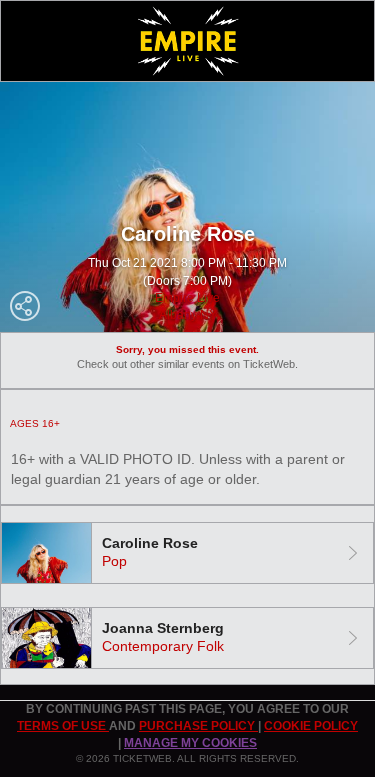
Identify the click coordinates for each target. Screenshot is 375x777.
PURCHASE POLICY (198, 726)
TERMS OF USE (63, 726)
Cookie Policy (311, 726)
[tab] (187, 553)
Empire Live (187, 298)
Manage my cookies (190, 743)
